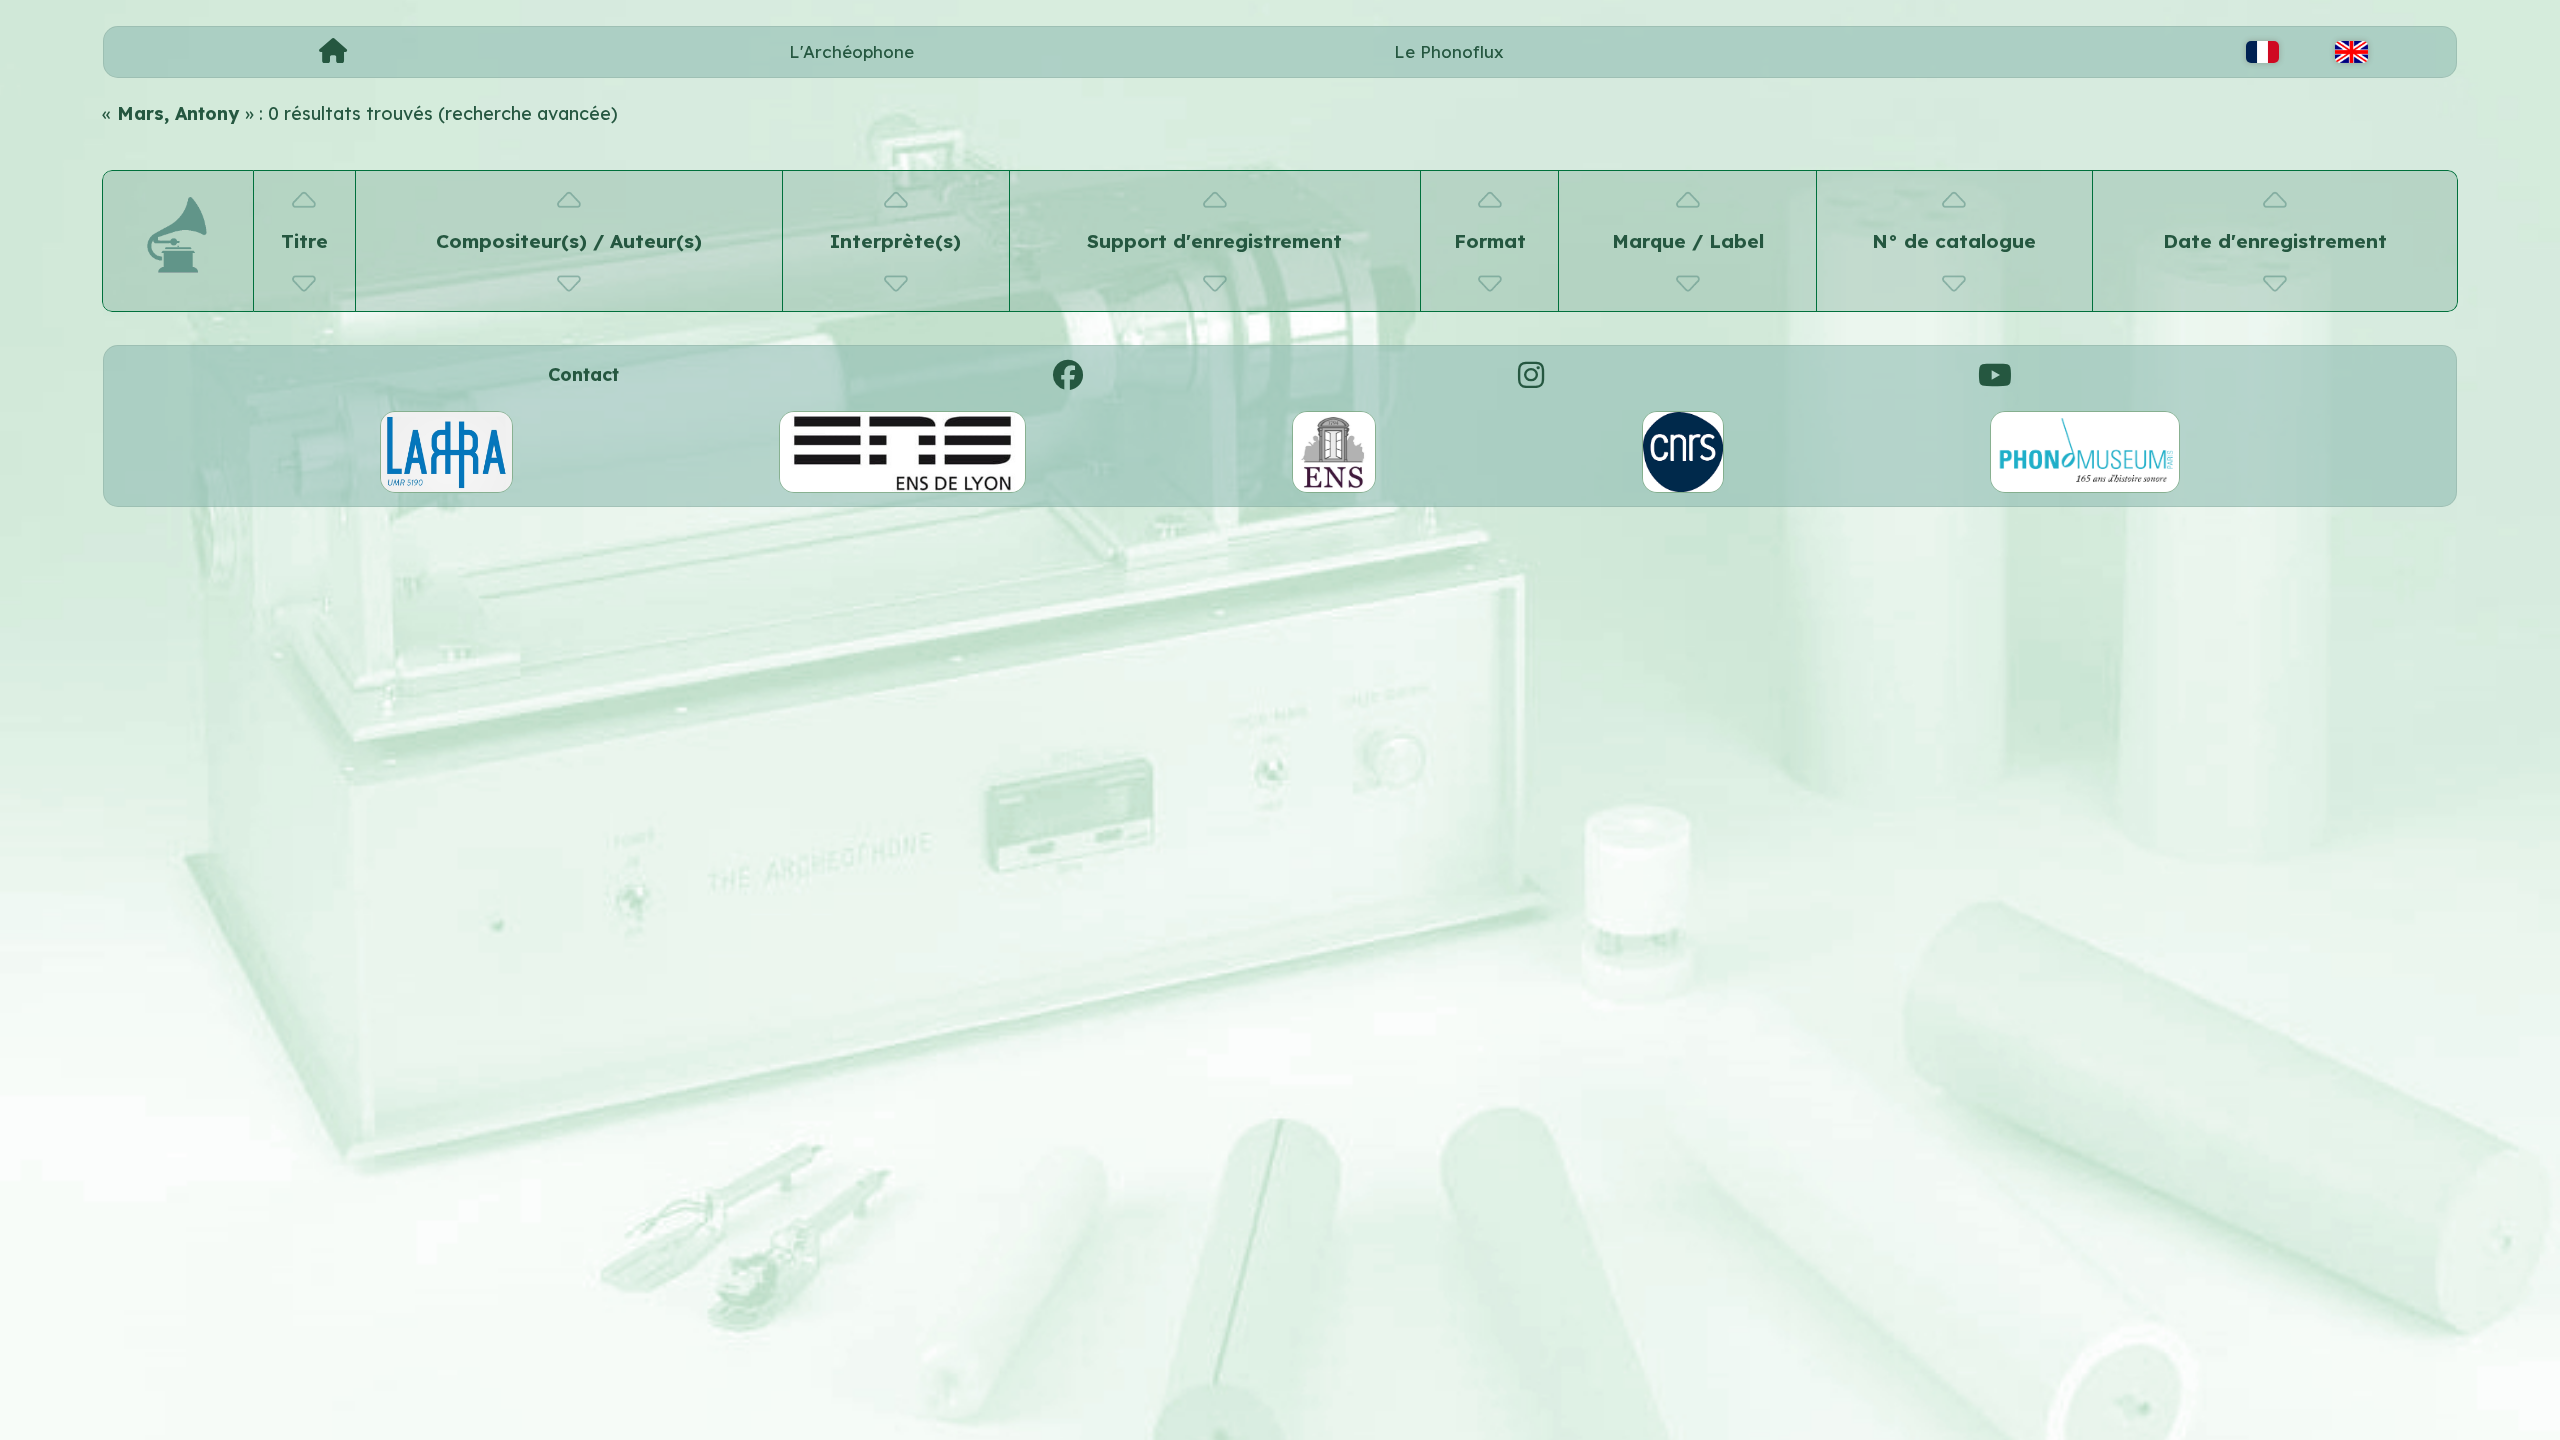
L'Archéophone (851, 51)
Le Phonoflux (1449, 51)
